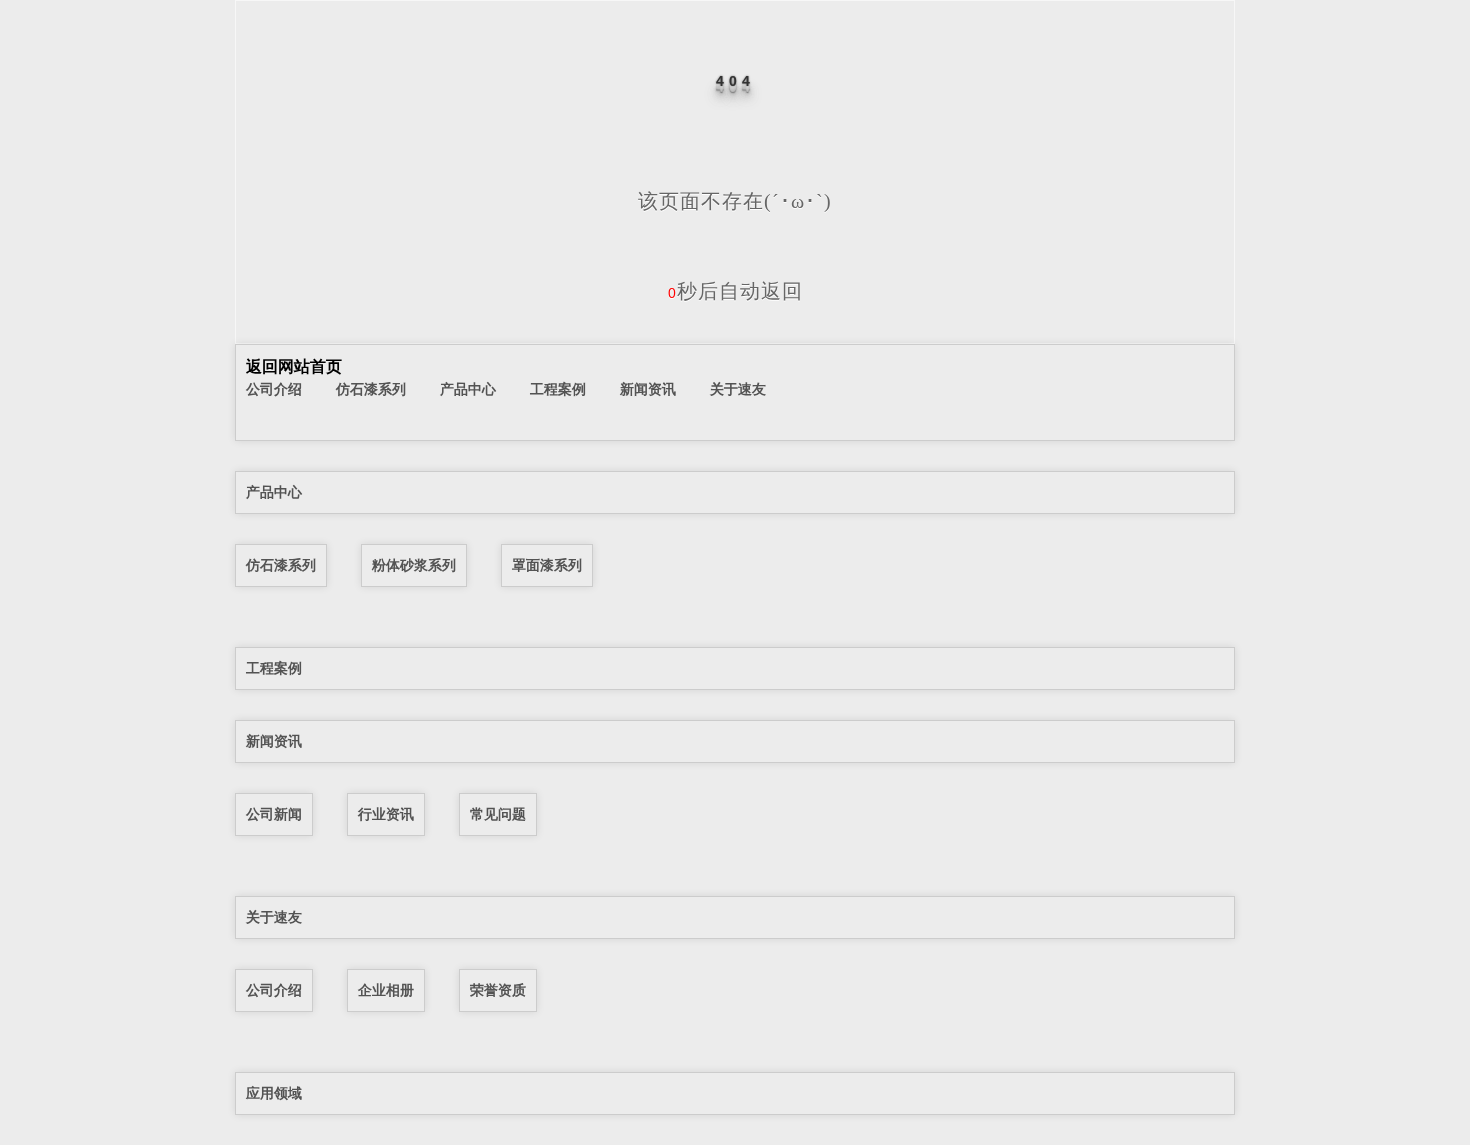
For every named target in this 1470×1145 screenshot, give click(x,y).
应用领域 (274, 1093)
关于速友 (738, 389)
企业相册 (386, 990)
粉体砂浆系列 (414, 565)
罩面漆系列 (547, 565)
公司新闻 (274, 814)
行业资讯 (386, 814)
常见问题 (498, 814)
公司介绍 (274, 389)
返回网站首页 (294, 366)
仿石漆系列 (371, 389)
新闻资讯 (648, 389)
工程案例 (558, 389)
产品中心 (468, 389)
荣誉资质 (498, 990)
